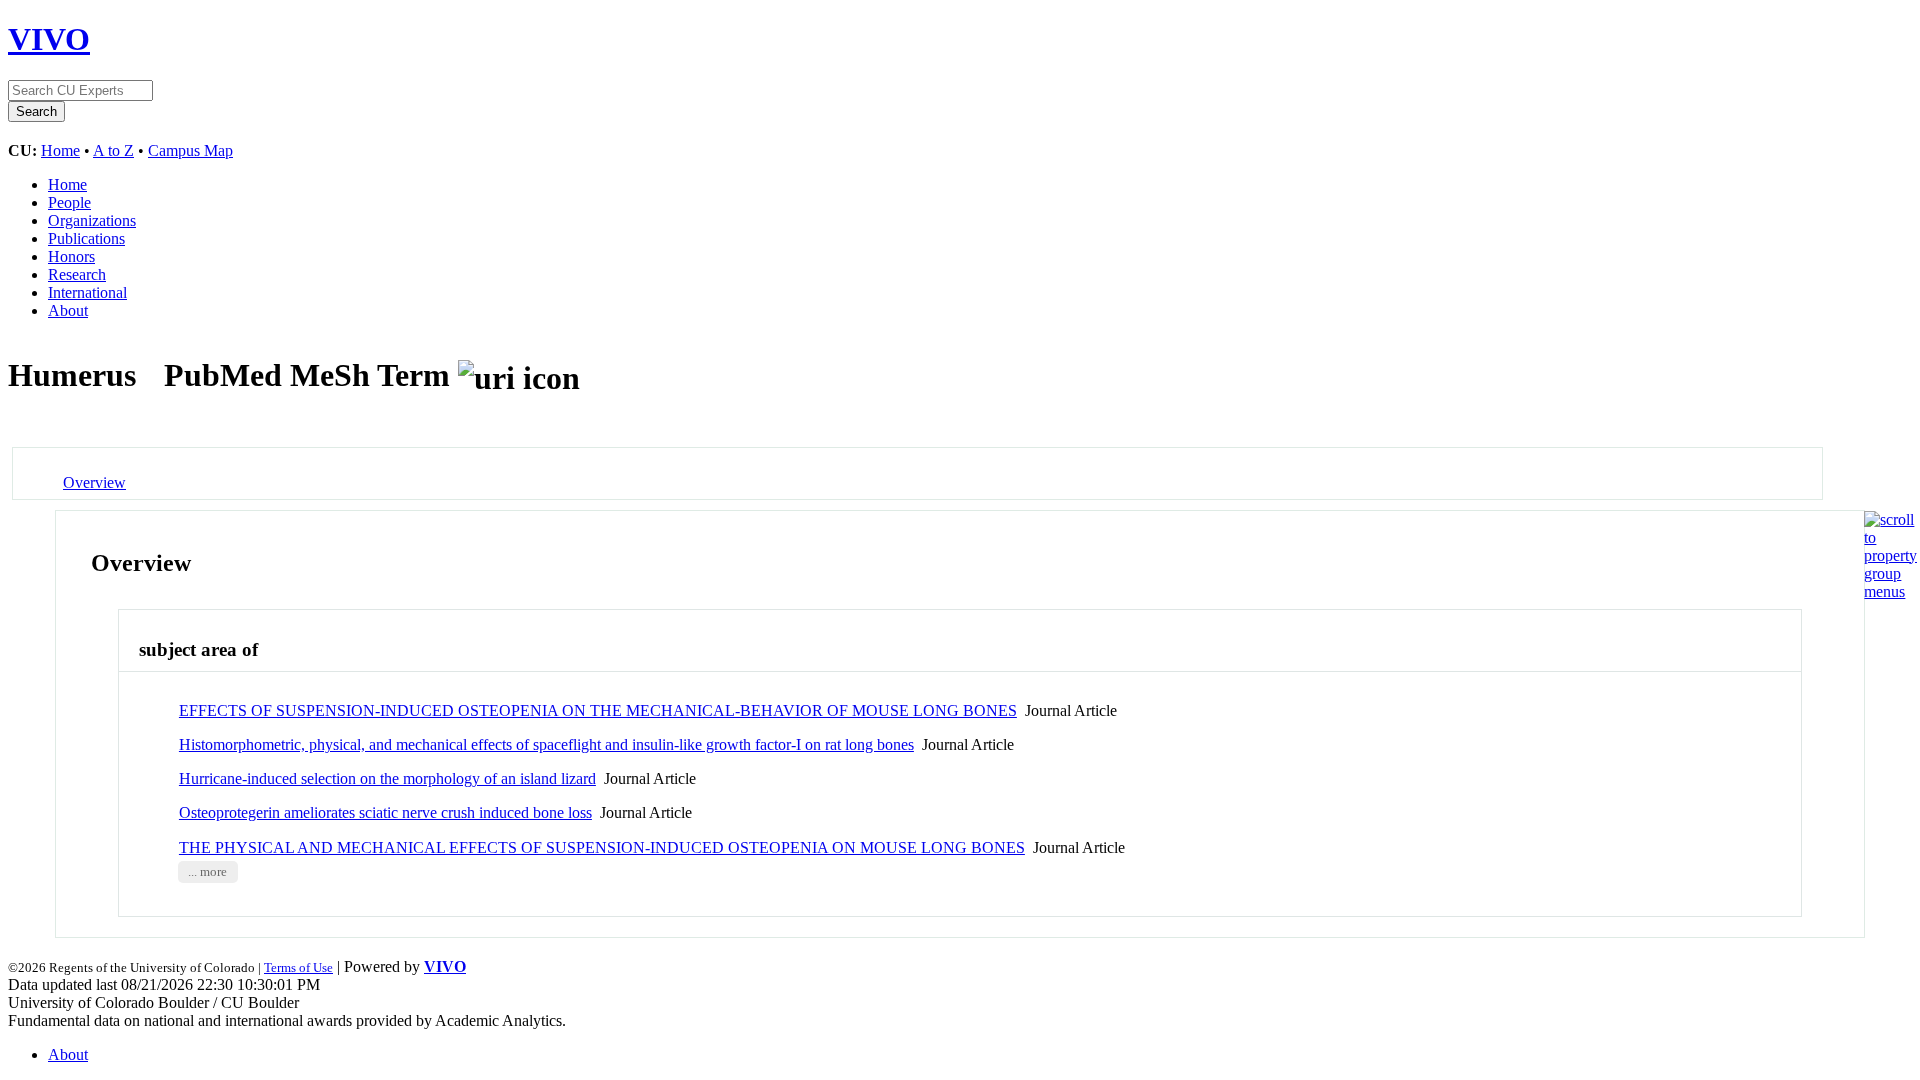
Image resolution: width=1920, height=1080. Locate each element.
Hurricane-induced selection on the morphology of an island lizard (387, 778)
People (69, 202)
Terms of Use (298, 967)
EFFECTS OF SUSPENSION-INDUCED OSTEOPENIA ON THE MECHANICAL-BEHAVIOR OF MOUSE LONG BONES (598, 710)
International (87, 292)
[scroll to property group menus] (1890, 591)
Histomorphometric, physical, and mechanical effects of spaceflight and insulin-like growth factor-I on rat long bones (546, 744)
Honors (71, 256)
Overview (94, 482)
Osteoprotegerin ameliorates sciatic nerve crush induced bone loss (385, 812)
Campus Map (190, 150)
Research (77, 274)
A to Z (113, 150)
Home (60, 150)
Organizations (92, 220)
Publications (86, 238)
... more (207, 872)
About (68, 310)
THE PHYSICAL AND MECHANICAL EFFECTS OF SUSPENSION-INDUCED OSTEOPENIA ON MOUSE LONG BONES (602, 847)
